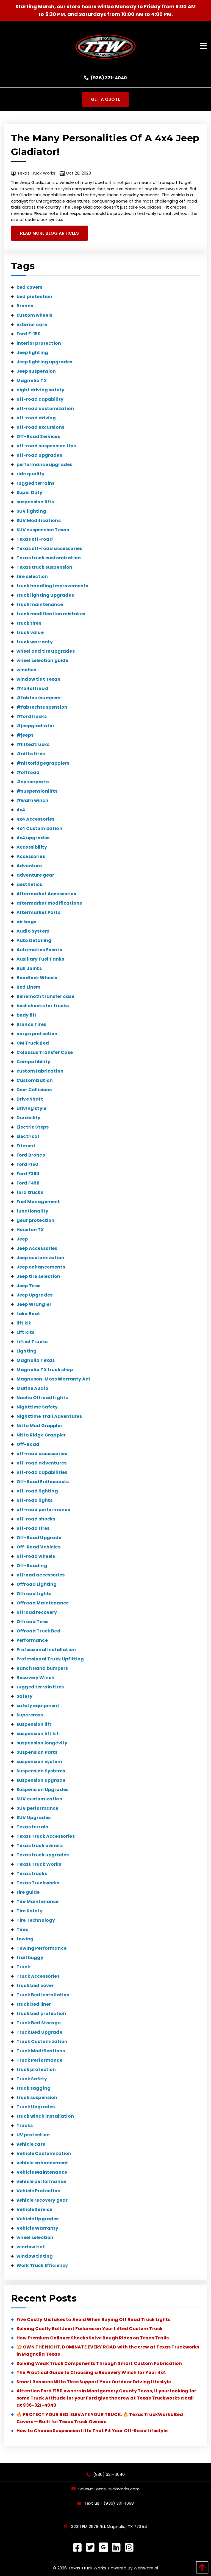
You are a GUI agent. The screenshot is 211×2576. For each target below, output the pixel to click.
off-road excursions (40, 427)
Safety (24, 1696)
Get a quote (105, 99)
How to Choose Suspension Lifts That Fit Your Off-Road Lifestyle (92, 2431)
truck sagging (34, 2088)
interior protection (39, 343)
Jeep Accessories (37, 1248)
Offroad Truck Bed (38, 1631)
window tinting (35, 2256)
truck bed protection (41, 2014)
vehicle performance (41, 2181)
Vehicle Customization (44, 2153)
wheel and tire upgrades (46, 651)
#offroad (28, 772)
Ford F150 (27, 1164)
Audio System (33, 931)
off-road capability (40, 399)
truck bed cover (35, 1986)
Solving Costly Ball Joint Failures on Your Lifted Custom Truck (90, 2329)
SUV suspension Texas (43, 530)
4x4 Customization (39, 828)
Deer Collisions (34, 1090)
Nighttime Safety (37, 1407)
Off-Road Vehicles (38, 1547)
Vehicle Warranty (38, 2228)
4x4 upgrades (33, 838)
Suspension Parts (37, 1752)
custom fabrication (40, 1071)
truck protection (36, 2070)
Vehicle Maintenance (42, 2172)
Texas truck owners (40, 1846)
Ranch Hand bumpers (42, 1668)
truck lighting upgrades (45, 595)
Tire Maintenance (38, 1902)
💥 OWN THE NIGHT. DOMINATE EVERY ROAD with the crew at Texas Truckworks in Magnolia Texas (108, 2351)
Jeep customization (40, 1258)
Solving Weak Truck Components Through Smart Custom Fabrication (99, 2363)
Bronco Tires (31, 1024)
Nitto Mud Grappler (39, 1426)
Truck (23, 1967)
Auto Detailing (34, 940)
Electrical (28, 1136)
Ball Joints (29, 968)
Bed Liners (29, 987)
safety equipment (38, 1706)
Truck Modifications (41, 2051)
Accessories (31, 856)
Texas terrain (32, 1827)
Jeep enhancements (41, 1267)
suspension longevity (42, 1743)
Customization (35, 1080)
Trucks (25, 2125)
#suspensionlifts (37, 791)
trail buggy (30, 1958)
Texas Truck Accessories (46, 1836)
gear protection (35, 1220)
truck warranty (35, 642)
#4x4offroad (32, 688)
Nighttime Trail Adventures (49, 1416)
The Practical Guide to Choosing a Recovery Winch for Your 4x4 (91, 2372)
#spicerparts (33, 782)
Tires (22, 1930)
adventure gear (35, 875)
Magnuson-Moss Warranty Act (53, 1379)
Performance (32, 1640)
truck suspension (37, 2097)
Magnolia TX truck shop (45, 1370)
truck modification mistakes (51, 614)
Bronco (25, 306)
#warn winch (32, 800)
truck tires (29, 623)
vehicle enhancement (42, 2163)
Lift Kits (25, 1332)
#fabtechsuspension (42, 707)
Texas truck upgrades (43, 1855)
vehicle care (31, 2144)
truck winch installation (45, 2116)
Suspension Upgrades (42, 1790)
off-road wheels (36, 1556)
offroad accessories (41, 1575)
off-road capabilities (42, 1472)
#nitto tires (31, 754)
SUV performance (37, 1808)
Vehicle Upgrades (38, 2219)
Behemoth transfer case (45, 996)
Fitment (26, 1146)
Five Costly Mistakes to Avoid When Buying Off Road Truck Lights (93, 2320)
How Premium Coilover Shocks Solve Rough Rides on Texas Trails (93, 2338)
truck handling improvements (52, 586)
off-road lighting (37, 1491)
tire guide (28, 1892)
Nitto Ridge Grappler (41, 1435)
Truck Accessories (38, 1976)
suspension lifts (35, 502)
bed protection (34, 297)
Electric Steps (33, 1127)
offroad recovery (37, 1612)
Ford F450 (28, 1183)
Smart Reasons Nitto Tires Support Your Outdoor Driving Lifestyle (94, 2382)
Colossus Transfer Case (45, 1052)
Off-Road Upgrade (39, 1538)
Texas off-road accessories (49, 548)
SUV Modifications (39, 520)
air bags (26, 922)
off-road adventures (41, 1463)
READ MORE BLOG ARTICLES (49, 233)
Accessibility (32, 847)
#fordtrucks (32, 716)
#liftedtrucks (33, 744)
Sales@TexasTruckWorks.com (109, 2489)
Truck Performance (39, 2060)
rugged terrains (35, 483)
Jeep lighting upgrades (45, 362)
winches (26, 670)
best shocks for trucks (43, 1006)
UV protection (33, 2135)
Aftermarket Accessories (46, 894)
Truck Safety (32, 2079)
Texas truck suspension (45, 567)
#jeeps (25, 735)
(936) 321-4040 (108, 78)
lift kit (24, 1323)
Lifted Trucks (32, 1342)
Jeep (22, 1239)
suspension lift (34, 1724)
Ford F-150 (29, 334)
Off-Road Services (38, 437)
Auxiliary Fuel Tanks (40, 959)
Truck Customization (42, 2042)
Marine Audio (32, 1388)
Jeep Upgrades (34, 1295)
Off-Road (28, 1444)
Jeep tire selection (38, 1276)
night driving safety (40, 390)
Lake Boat (28, 1314)
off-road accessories (42, 1454)
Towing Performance (41, 1948)
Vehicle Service (34, 2209)
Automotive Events (39, 950)
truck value (30, 632)
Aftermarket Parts (38, 912)
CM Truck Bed (33, 1043)
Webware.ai (146, 2568)
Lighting (27, 1351)
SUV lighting (31, 511)
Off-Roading (32, 1566)
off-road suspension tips (46, 446)
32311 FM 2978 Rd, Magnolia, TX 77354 (108, 2527)
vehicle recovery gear (42, 2200)
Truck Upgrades (36, 2107)
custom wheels (34, 315)
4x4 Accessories (35, 819)
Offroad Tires (32, 1622)
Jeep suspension (36, 371)
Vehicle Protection (38, 2191)
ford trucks (30, 1192)
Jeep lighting (32, 353)
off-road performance (43, 1510)
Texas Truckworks (38, 1883)
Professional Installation (46, 1650)
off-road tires (33, 1528)
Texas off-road (35, 539)
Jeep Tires (29, 1286)
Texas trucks (32, 1874)
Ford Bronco (31, 1155)
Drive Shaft (30, 1099)
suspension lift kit (38, 1734)
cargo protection (37, 1034)
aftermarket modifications (49, 903)
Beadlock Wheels (37, 978)
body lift (27, 1015)
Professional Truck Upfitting (50, 1659)
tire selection (32, 576)
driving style (31, 1108)
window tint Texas (38, 679)
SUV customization (39, 1799)
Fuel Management (38, 1202)
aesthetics (29, 884)
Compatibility (33, 1062)
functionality (32, 1211)
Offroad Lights (34, 1594)
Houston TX (30, 1230)
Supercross (30, 1715)
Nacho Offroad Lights (42, 1398)
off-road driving (36, 418)
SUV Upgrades (34, 1818)
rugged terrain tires (40, 1687)
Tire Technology (36, 1920)
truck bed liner (34, 2004)
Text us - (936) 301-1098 (109, 2503)
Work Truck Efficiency (42, 2265)
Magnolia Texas (36, 1360)
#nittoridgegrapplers (43, 763)
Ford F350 (28, 1174)
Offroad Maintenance (43, 1603)
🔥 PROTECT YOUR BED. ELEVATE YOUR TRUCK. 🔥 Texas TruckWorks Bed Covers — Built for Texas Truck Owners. (100, 2418)
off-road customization (45, 409)
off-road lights (34, 1500)
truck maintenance (40, 604)
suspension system (39, 1762)
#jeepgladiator (35, 726)
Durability (29, 1118)
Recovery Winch (35, 1678)
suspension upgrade (41, 1780)
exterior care (32, 325)
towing (25, 1939)
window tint (31, 2247)
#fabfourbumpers (38, 698)
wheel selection (35, 2237)
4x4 (21, 810)
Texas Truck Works (39, 1864)
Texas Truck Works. (88, 2568)
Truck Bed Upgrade (39, 2032)
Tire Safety (30, 1911)
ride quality (30, 474)
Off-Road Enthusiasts (43, 1482)
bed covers (30, 287)
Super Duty (30, 493)
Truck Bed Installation (43, 1995)
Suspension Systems (41, 1771)
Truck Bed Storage (39, 2023)
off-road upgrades (39, 455)
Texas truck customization (49, 558)
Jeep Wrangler (34, 1304)
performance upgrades (44, 465)
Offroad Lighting (37, 1584)
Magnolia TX (32, 381)
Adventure (29, 866)
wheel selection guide (42, 660)
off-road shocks (36, 1519)
